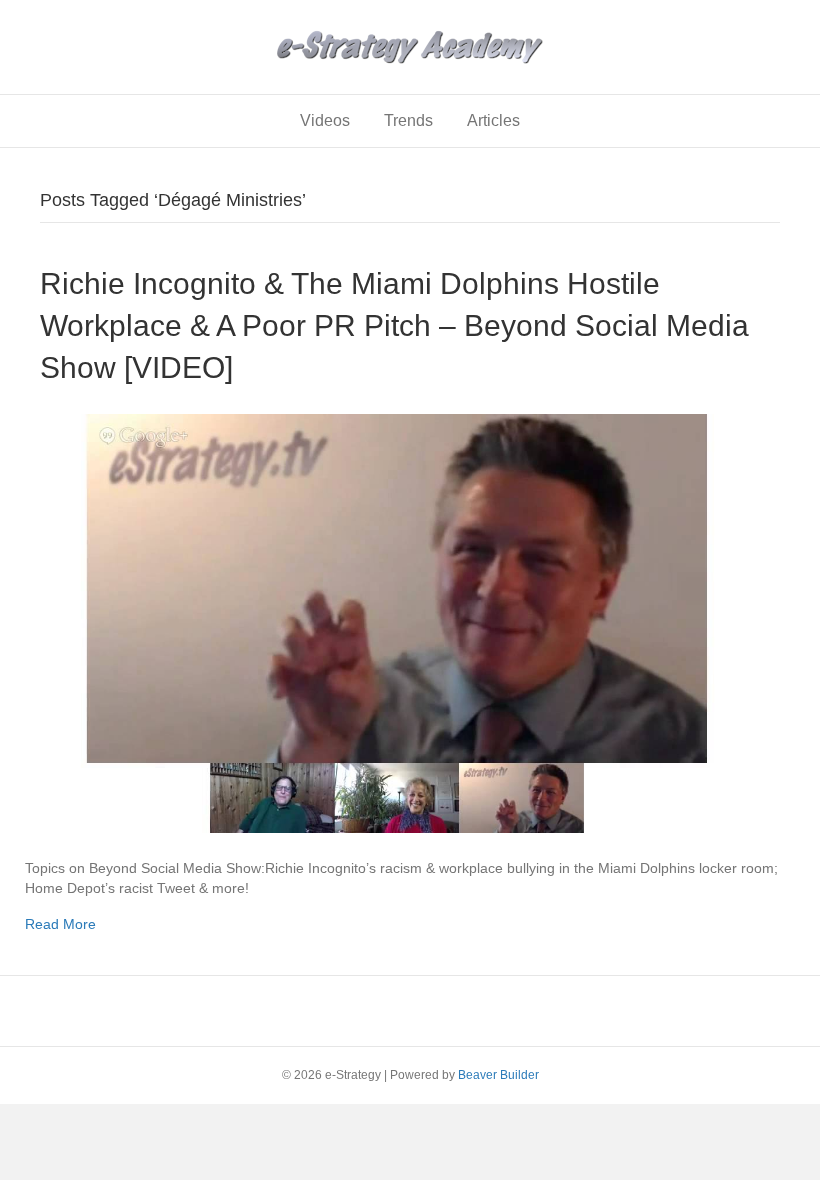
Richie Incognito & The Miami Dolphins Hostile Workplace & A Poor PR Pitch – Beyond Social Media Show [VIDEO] (394, 325)
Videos (325, 120)
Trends (408, 120)
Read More (60, 924)
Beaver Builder (498, 1075)
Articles (493, 120)
